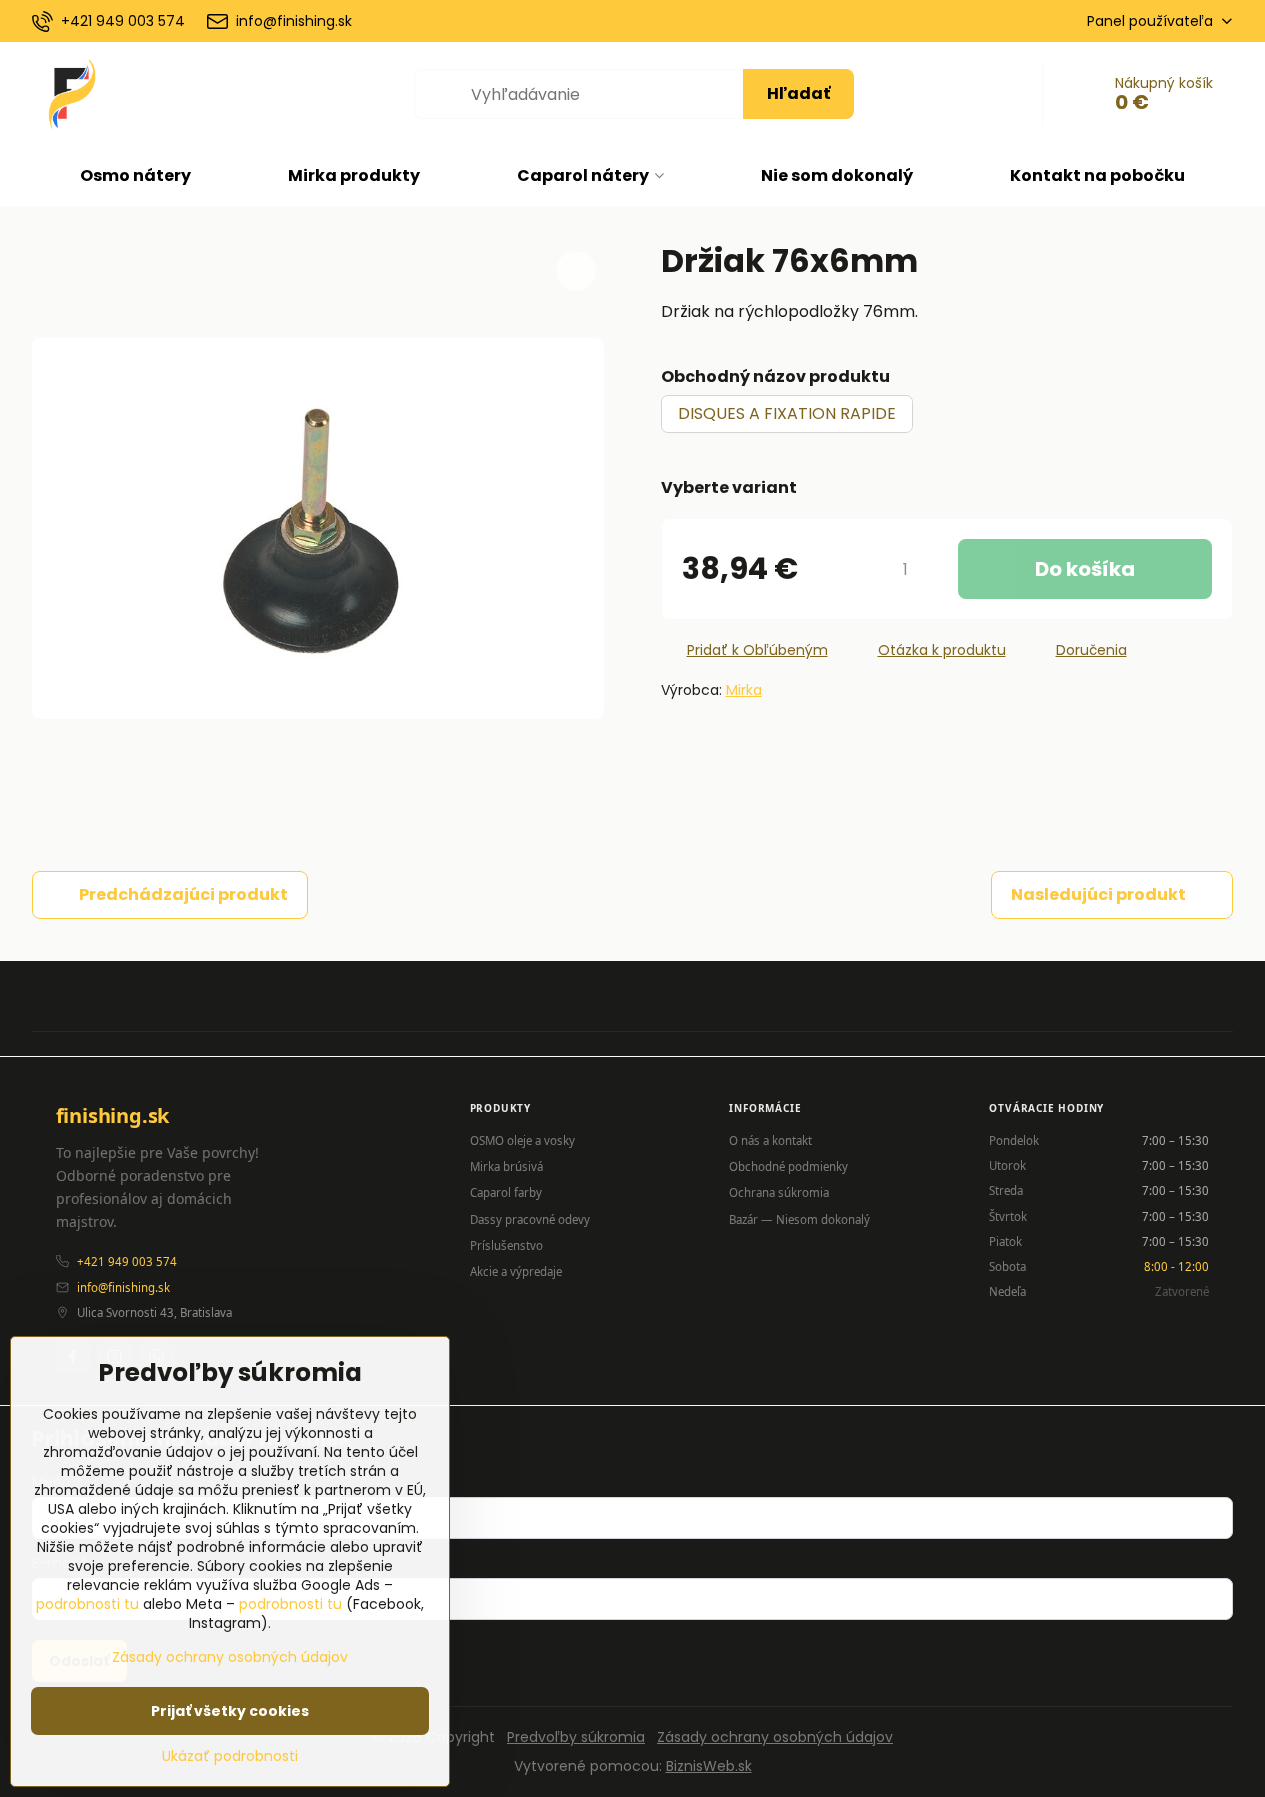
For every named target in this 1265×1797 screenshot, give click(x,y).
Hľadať (798, 93)
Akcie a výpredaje (516, 1271)
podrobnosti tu (87, 1604)
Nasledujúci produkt (1098, 894)
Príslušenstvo (506, 1245)
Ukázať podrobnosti (230, 1756)
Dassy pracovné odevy (530, 1219)
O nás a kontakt (770, 1140)
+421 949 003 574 (127, 1261)
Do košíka (1085, 569)
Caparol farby (506, 1192)
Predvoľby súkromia (576, 1737)
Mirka (744, 690)
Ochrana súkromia (779, 1192)
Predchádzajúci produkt (183, 894)
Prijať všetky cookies (230, 1711)
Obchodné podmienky (788, 1166)
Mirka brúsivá (506, 1166)
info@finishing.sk (123, 1287)
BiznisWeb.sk (709, 1766)
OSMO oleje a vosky (522, 1140)
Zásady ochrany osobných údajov (775, 1737)
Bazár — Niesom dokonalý (799, 1219)
